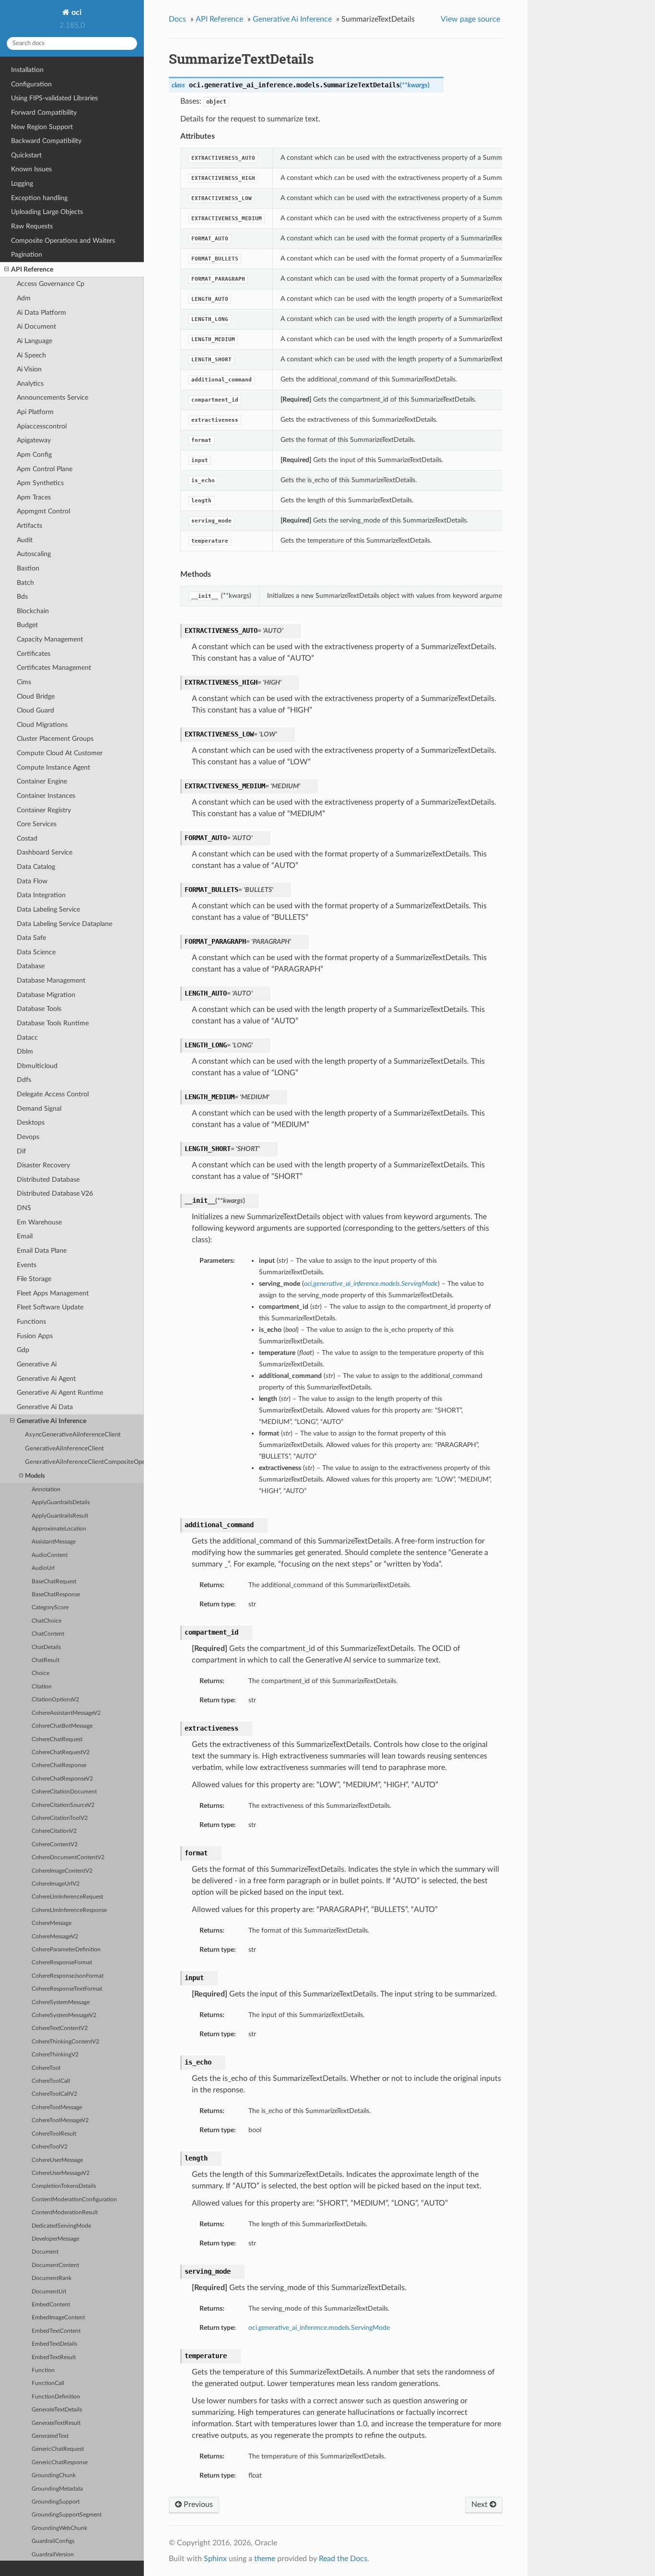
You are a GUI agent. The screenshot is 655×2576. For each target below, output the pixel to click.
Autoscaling (34, 554)
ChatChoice (47, 1621)
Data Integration (41, 895)
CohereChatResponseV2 (62, 1779)
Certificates (34, 654)
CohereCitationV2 (54, 1831)
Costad (27, 838)
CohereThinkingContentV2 (65, 2042)
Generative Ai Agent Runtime (60, 1393)
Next (480, 2505)
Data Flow (32, 881)
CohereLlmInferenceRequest (67, 1897)
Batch (25, 583)
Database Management (51, 980)
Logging (22, 184)
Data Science (36, 952)
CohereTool (46, 2068)
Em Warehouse (39, 1222)
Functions (31, 1322)
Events (27, 1265)
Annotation (46, 1490)
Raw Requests (32, 226)
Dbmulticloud (37, 1066)
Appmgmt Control (43, 511)
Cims (24, 682)
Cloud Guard (35, 710)
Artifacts (29, 526)
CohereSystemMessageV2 (64, 2015)
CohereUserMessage (57, 2160)
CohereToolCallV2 (54, 2094)
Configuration (31, 84)
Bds (22, 597)
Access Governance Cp (51, 284)
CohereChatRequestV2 (61, 1752)
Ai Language (35, 341)
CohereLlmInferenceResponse (69, 1910)
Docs (177, 19)
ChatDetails (46, 1647)
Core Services (37, 824)
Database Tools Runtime (53, 1023)
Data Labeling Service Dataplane (64, 924)
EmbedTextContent (56, 2331)
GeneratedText (50, 2436)
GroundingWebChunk (59, 2528)
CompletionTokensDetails (64, 2186)
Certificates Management (54, 668)
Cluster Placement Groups (55, 739)
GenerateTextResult (56, 2423)
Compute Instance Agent (53, 767)
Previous (197, 2505)
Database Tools (39, 1009)
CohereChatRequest (57, 1739)
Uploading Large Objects (47, 212)
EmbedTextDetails (54, 2344)
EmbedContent (51, 2305)
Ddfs (24, 1080)
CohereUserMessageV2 (61, 2173)
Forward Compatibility (44, 113)
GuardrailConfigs (53, 2541)
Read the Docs (343, 2559)
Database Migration (46, 995)
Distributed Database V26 (55, 1193)
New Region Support (42, 127)
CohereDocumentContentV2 (68, 1858)
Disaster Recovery (43, 1165)
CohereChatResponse (59, 1765)
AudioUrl (43, 1568)
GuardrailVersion (53, 2555)
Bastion (28, 568)
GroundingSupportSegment (67, 2515)
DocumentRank (52, 2278)
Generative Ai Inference (52, 1421)
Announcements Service (53, 398)
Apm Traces (34, 497)
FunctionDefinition (56, 2397)
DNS (24, 1208)
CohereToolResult (54, 2134)
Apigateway (34, 440)
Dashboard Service (45, 852)
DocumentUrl (49, 2292)
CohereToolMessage (57, 2107)
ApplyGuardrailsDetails (61, 1502)
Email (25, 1236)
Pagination (27, 255)
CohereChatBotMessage (62, 1726)
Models (35, 1476)
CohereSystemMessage (61, 2002)
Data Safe (31, 938)
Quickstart (26, 155)
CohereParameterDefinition (66, 1950)
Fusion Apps (35, 1336)
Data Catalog (36, 867)
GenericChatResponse (60, 2463)
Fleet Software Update (50, 1307)
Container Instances (46, 796)
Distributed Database (48, 1180)
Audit (25, 540)
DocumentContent (55, 2265)
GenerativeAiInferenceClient (64, 1449)
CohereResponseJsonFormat (68, 1976)
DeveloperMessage (55, 2239)
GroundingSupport (56, 2502)
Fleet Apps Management (53, 1293)
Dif (21, 1151)
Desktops (31, 1122)
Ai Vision (29, 369)
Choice (41, 1673)
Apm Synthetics (40, 483)
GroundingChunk (54, 2475)
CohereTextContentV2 (60, 2028)
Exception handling (39, 198)
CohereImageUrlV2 (56, 1884)
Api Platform (35, 412)
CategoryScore (50, 1608)
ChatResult (46, 1660)
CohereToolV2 (50, 2147)
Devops (28, 1137)
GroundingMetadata (57, 2489)
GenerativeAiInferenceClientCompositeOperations (84, 1462)
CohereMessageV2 (55, 1937)
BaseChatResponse (56, 1595)
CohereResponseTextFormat (67, 1989)
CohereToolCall (51, 2081)
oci (76, 12)
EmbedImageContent (58, 2318)
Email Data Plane (42, 1251)
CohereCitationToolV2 (60, 1818)
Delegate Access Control (53, 1094)
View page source (470, 19)
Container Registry (44, 810)
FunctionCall (48, 2383)
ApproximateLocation (59, 1529)
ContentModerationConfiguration (74, 2200)
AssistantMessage (54, 1542)
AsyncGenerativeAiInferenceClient (73, 1435)
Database (31, 966)
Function (43, 2370)
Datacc (27, 1038)
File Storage (34, 1279)
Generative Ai (37, 1364)
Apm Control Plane (45, 469)
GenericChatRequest (58, 2449)
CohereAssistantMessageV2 (66, 1713)
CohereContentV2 (55, 1845)
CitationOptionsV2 (55, 1700)
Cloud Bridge (36, 696)
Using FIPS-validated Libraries (54, 98)
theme (265, 2559)
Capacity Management (50, 639)
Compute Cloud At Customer (60, 753)
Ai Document (36, 326)
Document (45, 2252)
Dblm (25, 1051)
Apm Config (34, 455)
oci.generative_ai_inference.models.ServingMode (319, 2328)
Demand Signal (39, 1109)
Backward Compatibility (46, 141)
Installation (27, 70)
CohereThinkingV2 (55, 2055)
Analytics (30, 384)
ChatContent (48, 1634)
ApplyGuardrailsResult (60, 1516)
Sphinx (215, 2559)
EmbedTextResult (54, 2357)
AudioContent (50, 1555)
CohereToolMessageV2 (60, 2120)
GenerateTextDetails (57, 2410)
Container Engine (42, 781)
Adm (24, 298)
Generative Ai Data (45, 1407)
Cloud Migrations (42, 725)
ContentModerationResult (65, 2213)
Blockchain (33, 611)
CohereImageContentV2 (62, 1871)
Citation (42, 1687)
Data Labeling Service (48, 909)
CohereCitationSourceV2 (63, 1805)
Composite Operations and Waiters (63, 241)
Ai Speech (31, 355)
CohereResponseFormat (62, 1963)
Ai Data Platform (41, 313)
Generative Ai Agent (46, 1379)
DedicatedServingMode (61, 2226)
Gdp (23, 1350)
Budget (27, 625)
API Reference (32, 269)
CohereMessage (52, 1923)
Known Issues (31, 169)
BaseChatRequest (54, 1582)
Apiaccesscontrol (42, 426)
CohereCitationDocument (64, 1792)
